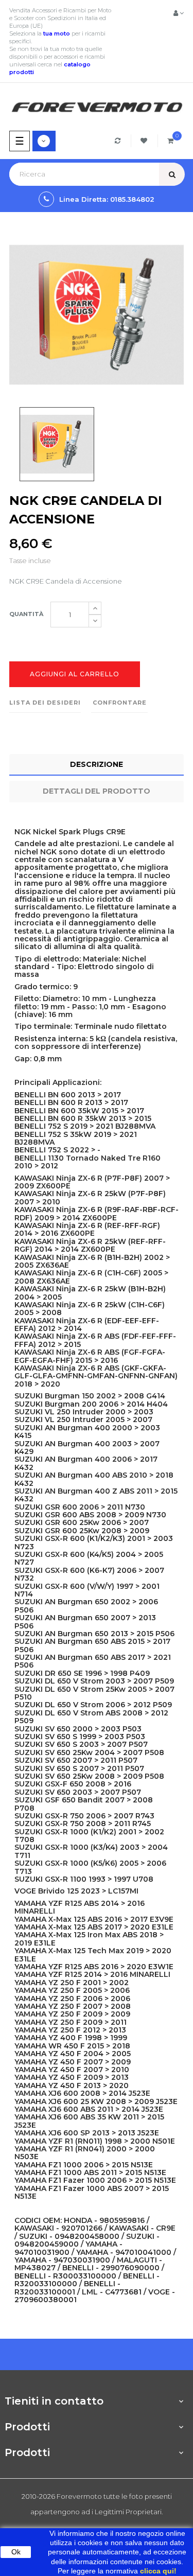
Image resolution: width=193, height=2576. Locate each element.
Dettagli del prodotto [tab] (97, 791)
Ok (16, 2552)
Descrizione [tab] (97, 764)
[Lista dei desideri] (145, 141)
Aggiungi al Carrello (75, 674)
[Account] (179, 13)
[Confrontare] (119, 141)
